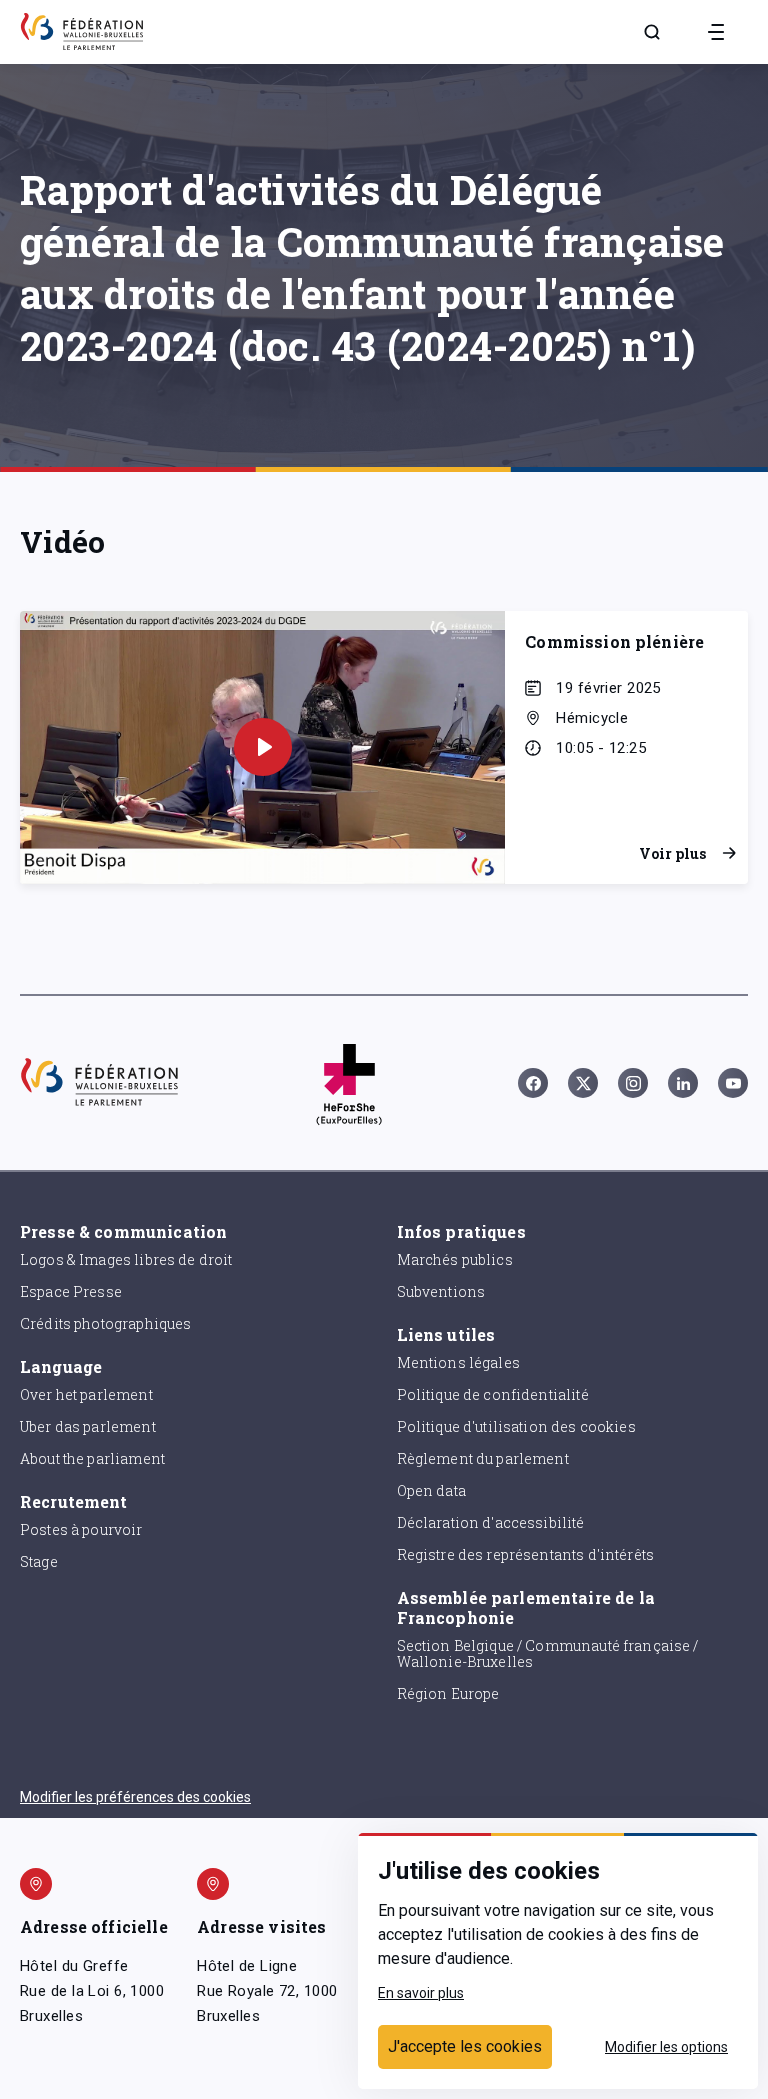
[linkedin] (683, 1083)
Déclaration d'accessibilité (491, 1522)
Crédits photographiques (105, 1323)
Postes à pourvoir (81, 1529)
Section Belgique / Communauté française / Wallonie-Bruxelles (548, 1654)
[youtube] (733, 1083)
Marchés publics (455, 1259)
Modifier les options (666, 2047)
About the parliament (92, 1458)
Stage (39, 1561)
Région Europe (448, 1693)
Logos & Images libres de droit (126, 1259)
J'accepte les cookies (465, 2046)
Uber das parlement (88, 1426)
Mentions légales (458, 1362)
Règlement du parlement (483, 1458)
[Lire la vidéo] (263, 747)
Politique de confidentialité (493, 1394)
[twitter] (583, 1083)
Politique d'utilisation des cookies (516, 1426)
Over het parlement (86, 1394)
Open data (431, 1490)
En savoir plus (421, 1993)
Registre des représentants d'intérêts (526, 1554)
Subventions (441, 1291)
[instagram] (633, 1083)
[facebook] (533, 1083)
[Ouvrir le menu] (716, 32)
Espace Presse (71, 1291)
